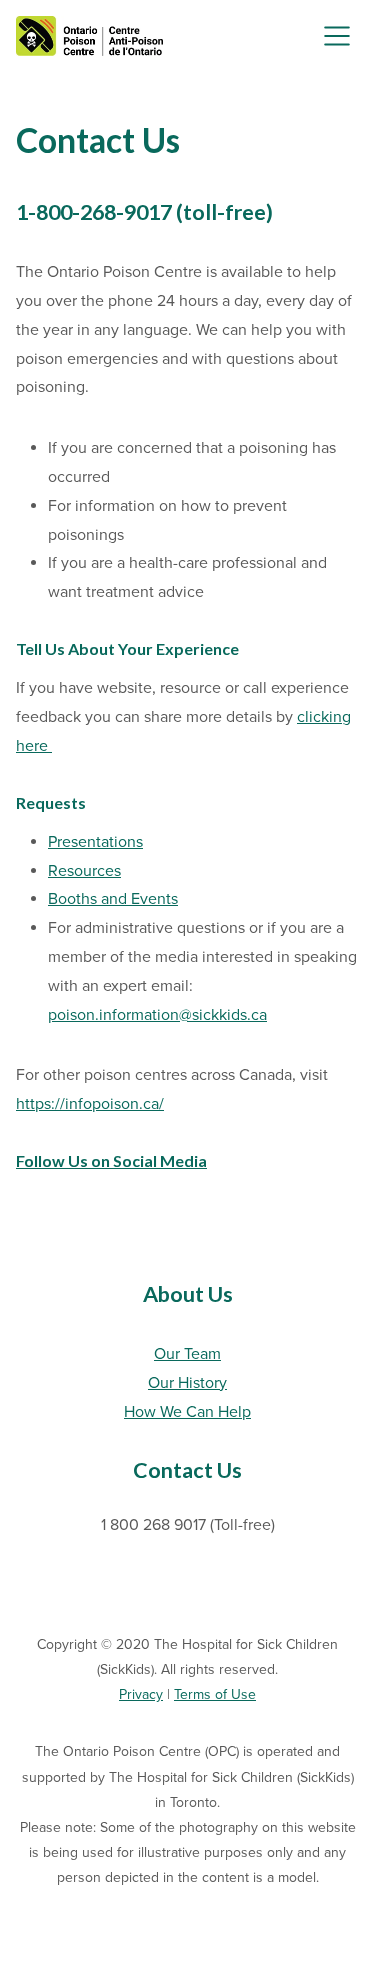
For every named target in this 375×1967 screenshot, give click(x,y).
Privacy (141, 1694)
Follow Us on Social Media (111, 1160)
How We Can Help (187, 1412)
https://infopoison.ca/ (90, 1104)
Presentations (95, 842)
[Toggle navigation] (337, 36)
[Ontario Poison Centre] (89, 36)
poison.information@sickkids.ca (157, 1015)
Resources (84, 871)
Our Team (187, 1354)
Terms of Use (215, 1694)
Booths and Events (113, 899)
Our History (187, 1383)
